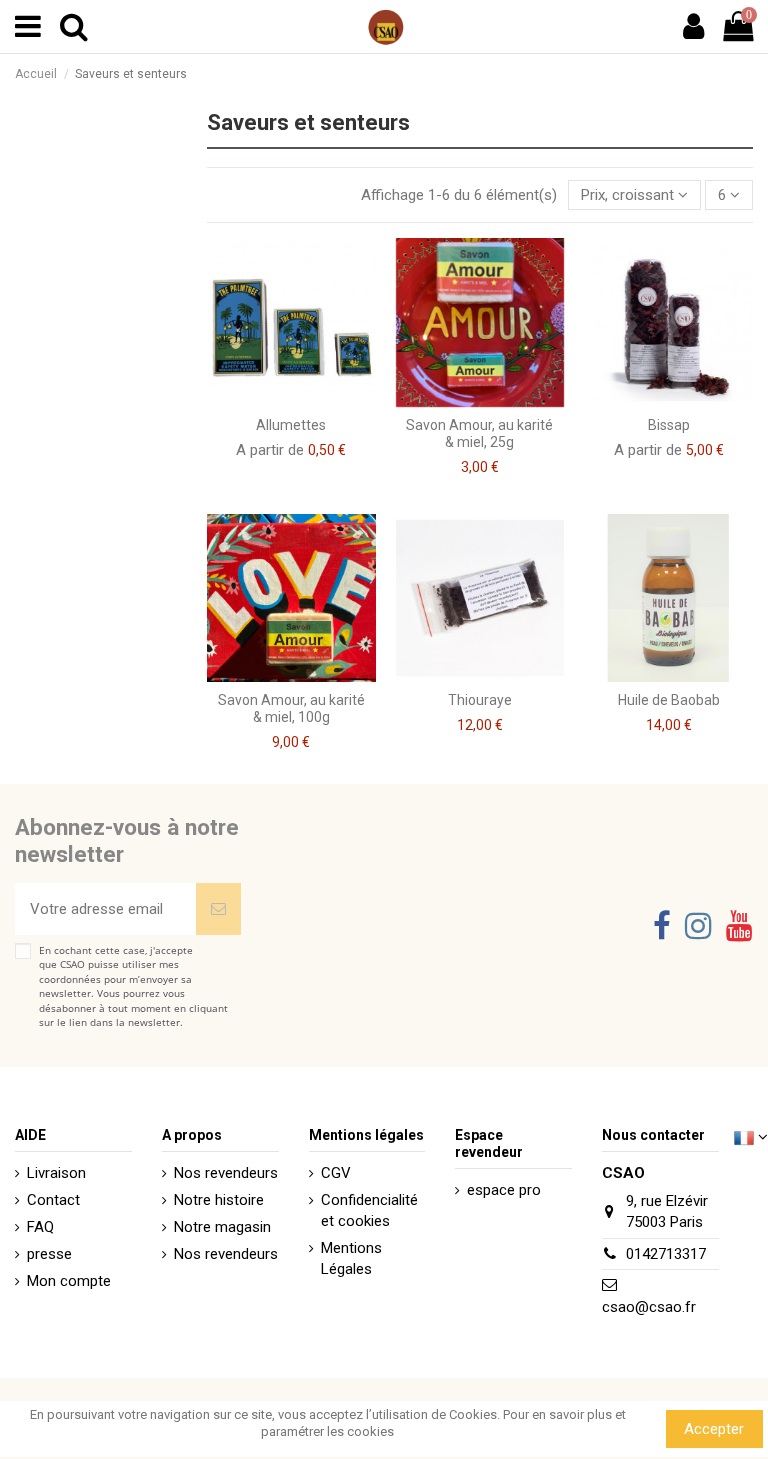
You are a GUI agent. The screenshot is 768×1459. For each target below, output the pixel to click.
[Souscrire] (218, 909)
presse (49, 1254)
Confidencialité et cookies (369, 1210)
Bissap (669, 425)
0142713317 (666, 1254)
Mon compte (69, 1281)
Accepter (714, 1429)
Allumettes (291, 425)
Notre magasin (222, 1227)
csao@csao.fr (649, 1307)
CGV (336, 1173)
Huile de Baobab (669, 700)
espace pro (504, 1190)
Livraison (56, 1173)
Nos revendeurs (226, 1173)
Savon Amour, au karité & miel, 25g (479, 433)
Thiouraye (480, 700)
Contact (53, 1200)
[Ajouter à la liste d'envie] (276, 400)
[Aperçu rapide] (306, 400)
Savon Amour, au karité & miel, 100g (291, 708)
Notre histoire (219, 1200)
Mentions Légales (351, 1258)
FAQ (40, 1227)
